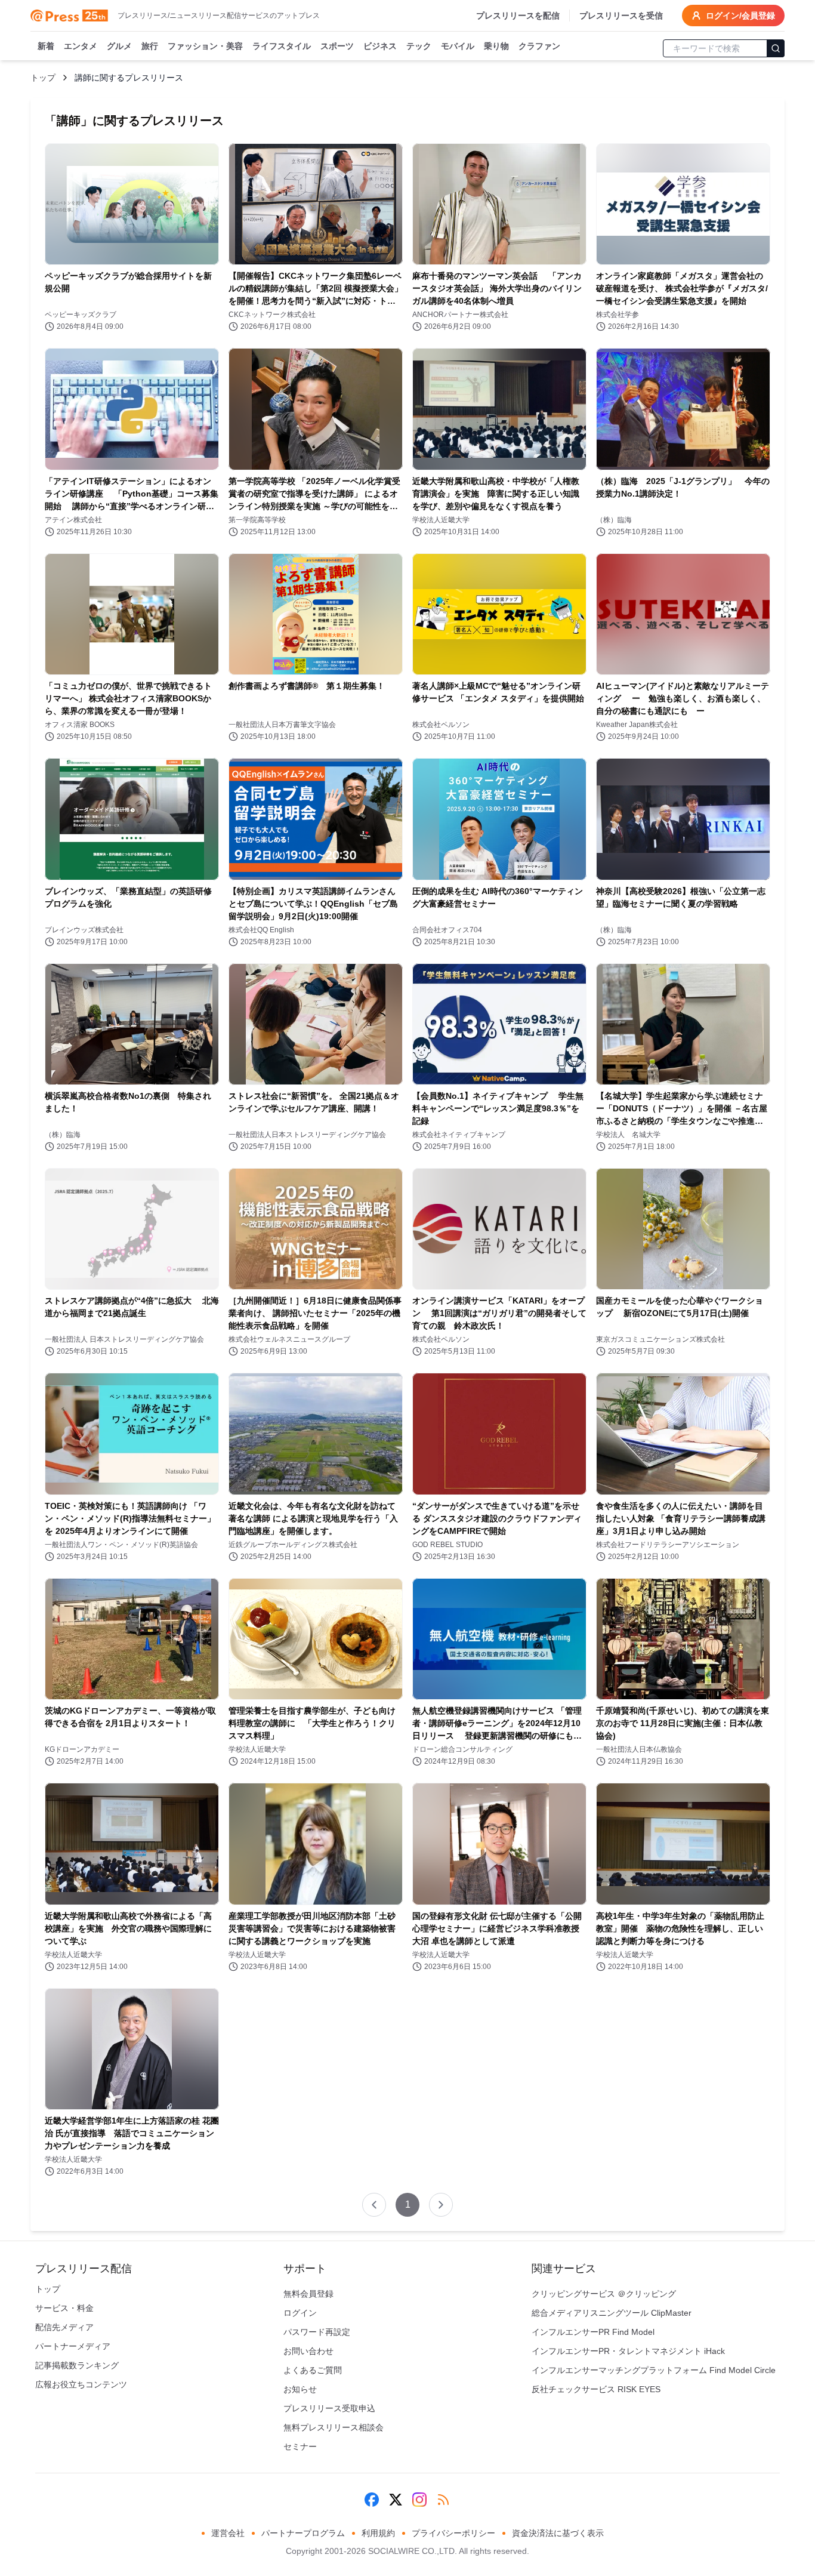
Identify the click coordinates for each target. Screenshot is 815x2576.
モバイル (458, 46)
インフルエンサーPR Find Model (593, 2332)
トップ (43, 78)
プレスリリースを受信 (621, 16)
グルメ (119, 46)
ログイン (300, 2313)
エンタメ (81, 46)
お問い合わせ (308, 2351)
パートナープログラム (303, 2533)
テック (419, 46)
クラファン (539, 46)
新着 (46, 46)
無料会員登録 (308, 2294)
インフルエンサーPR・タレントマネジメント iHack (628, 2351)
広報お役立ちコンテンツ (81, 2384)
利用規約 (378, 2533)
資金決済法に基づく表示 (558, 2533)
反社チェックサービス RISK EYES (596, 2389)
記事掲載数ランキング (77, 2365)
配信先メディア (64, 2327)
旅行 (150, 46)
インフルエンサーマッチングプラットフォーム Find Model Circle (654, 2370)
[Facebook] (372, 2500)
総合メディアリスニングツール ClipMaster (612, 2313)
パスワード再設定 (317, 2332)
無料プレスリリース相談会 (334, 2427)
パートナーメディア (73, 2346)
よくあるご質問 (313, 2370)
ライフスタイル (282, 46)
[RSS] (443, 2500)
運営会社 (228, 2533)
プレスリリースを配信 (518, 16)
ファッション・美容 (205, 46)
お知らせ (300, 2389)
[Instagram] (419, 2500)
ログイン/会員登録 (740, 16)
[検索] (776, 48)
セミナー (300, 2446)
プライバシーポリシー (453, 2533)
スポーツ (337, 46)
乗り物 (496, 46)
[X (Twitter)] (396, 2500)
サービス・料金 (64, 2308)
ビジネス (380, 46)
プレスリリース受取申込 (329, 2408)
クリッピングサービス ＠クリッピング (604, 2294)
